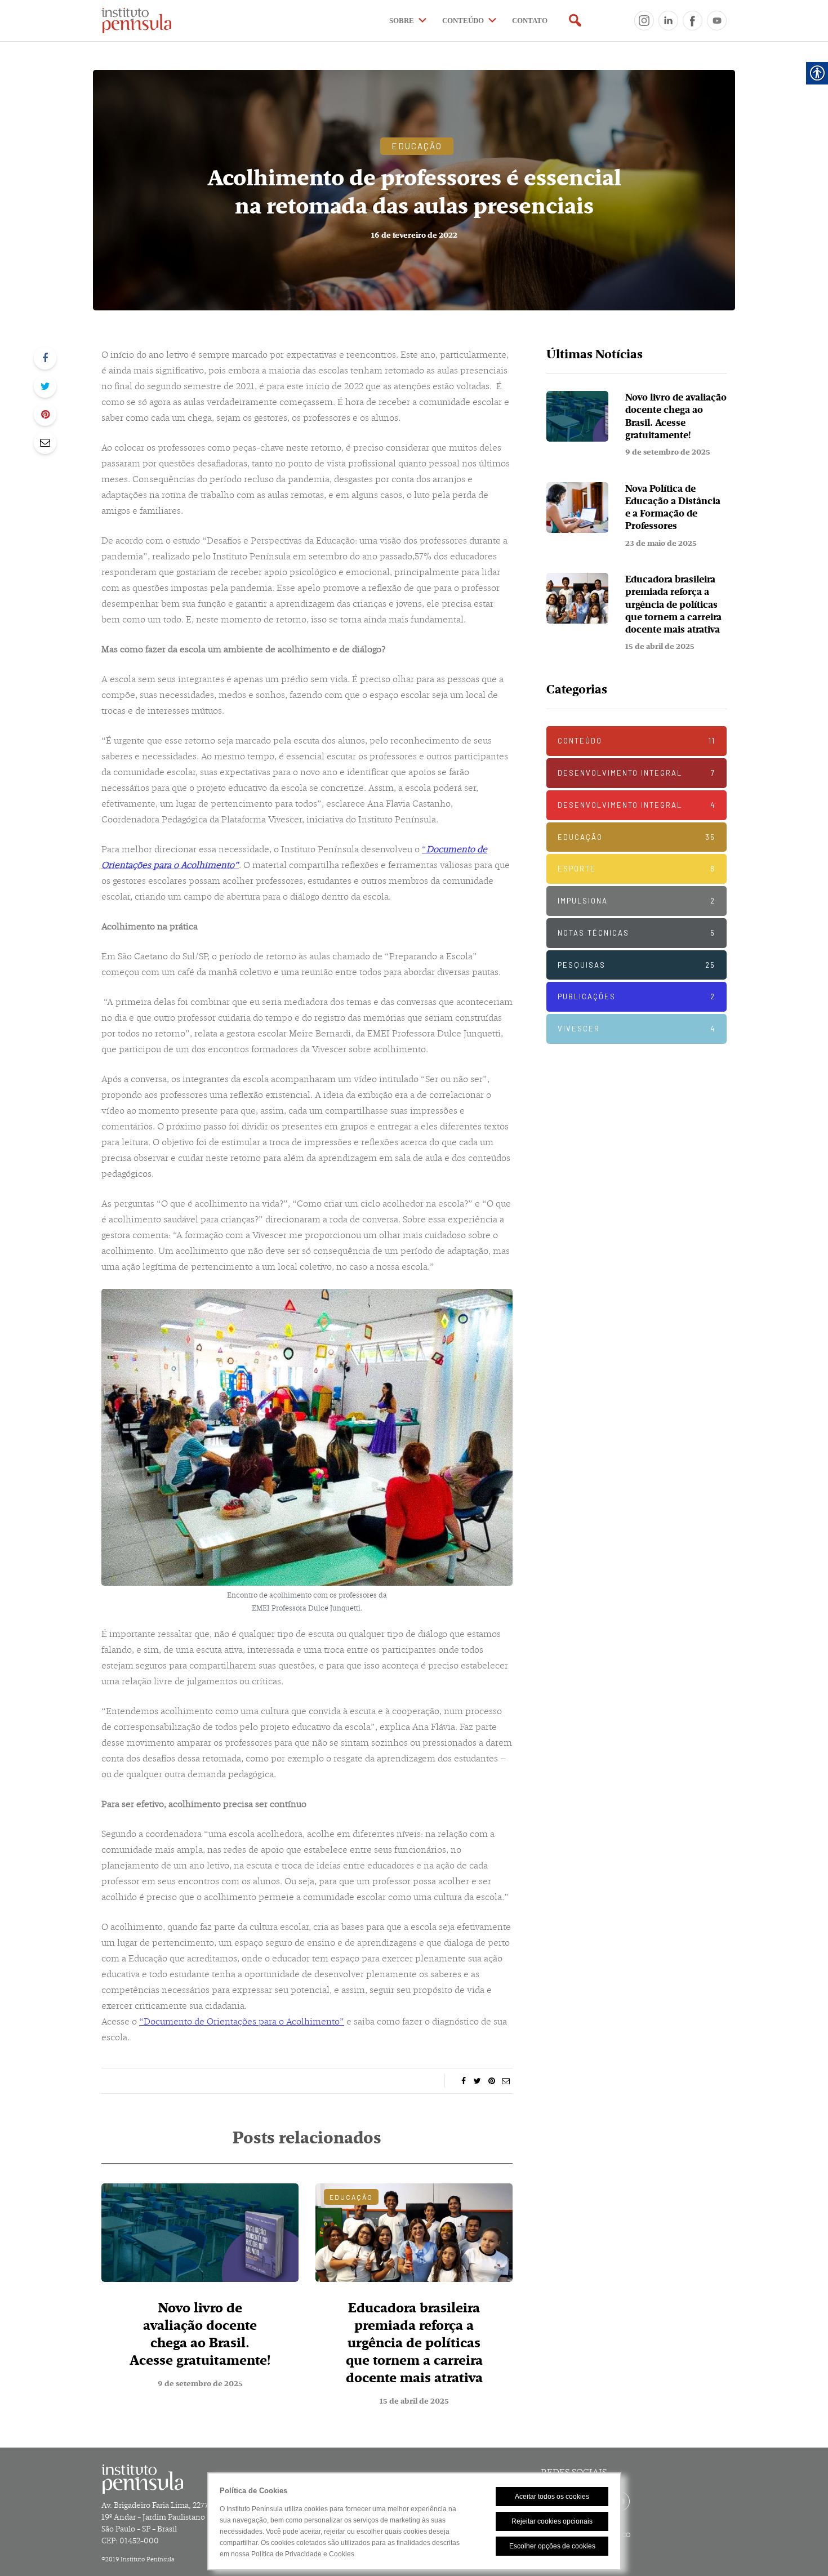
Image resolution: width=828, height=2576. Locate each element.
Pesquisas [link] (636, 965)
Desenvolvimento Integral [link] (636, 773)
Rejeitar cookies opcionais (552, 2521)
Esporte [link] (636, 869)
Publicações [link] (636, 996)
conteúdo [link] (463, 21)
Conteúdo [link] (636, 741)
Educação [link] (417, 146)
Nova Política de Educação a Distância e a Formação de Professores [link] (673, 508)
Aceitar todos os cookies (552, 2497)
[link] (160, 21)
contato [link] (530, 21)
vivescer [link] (636, 1029)
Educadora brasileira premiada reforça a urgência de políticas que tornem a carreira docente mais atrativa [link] (414, 2343)
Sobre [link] (402, 21)
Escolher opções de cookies (552, 2546)
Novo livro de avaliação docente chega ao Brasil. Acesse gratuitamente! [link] (200, 2334)
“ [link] (424, 849)
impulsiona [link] (636, 901)
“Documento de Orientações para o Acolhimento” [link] (242, 2021)
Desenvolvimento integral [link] (636, 805)
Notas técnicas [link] (636, 933)
